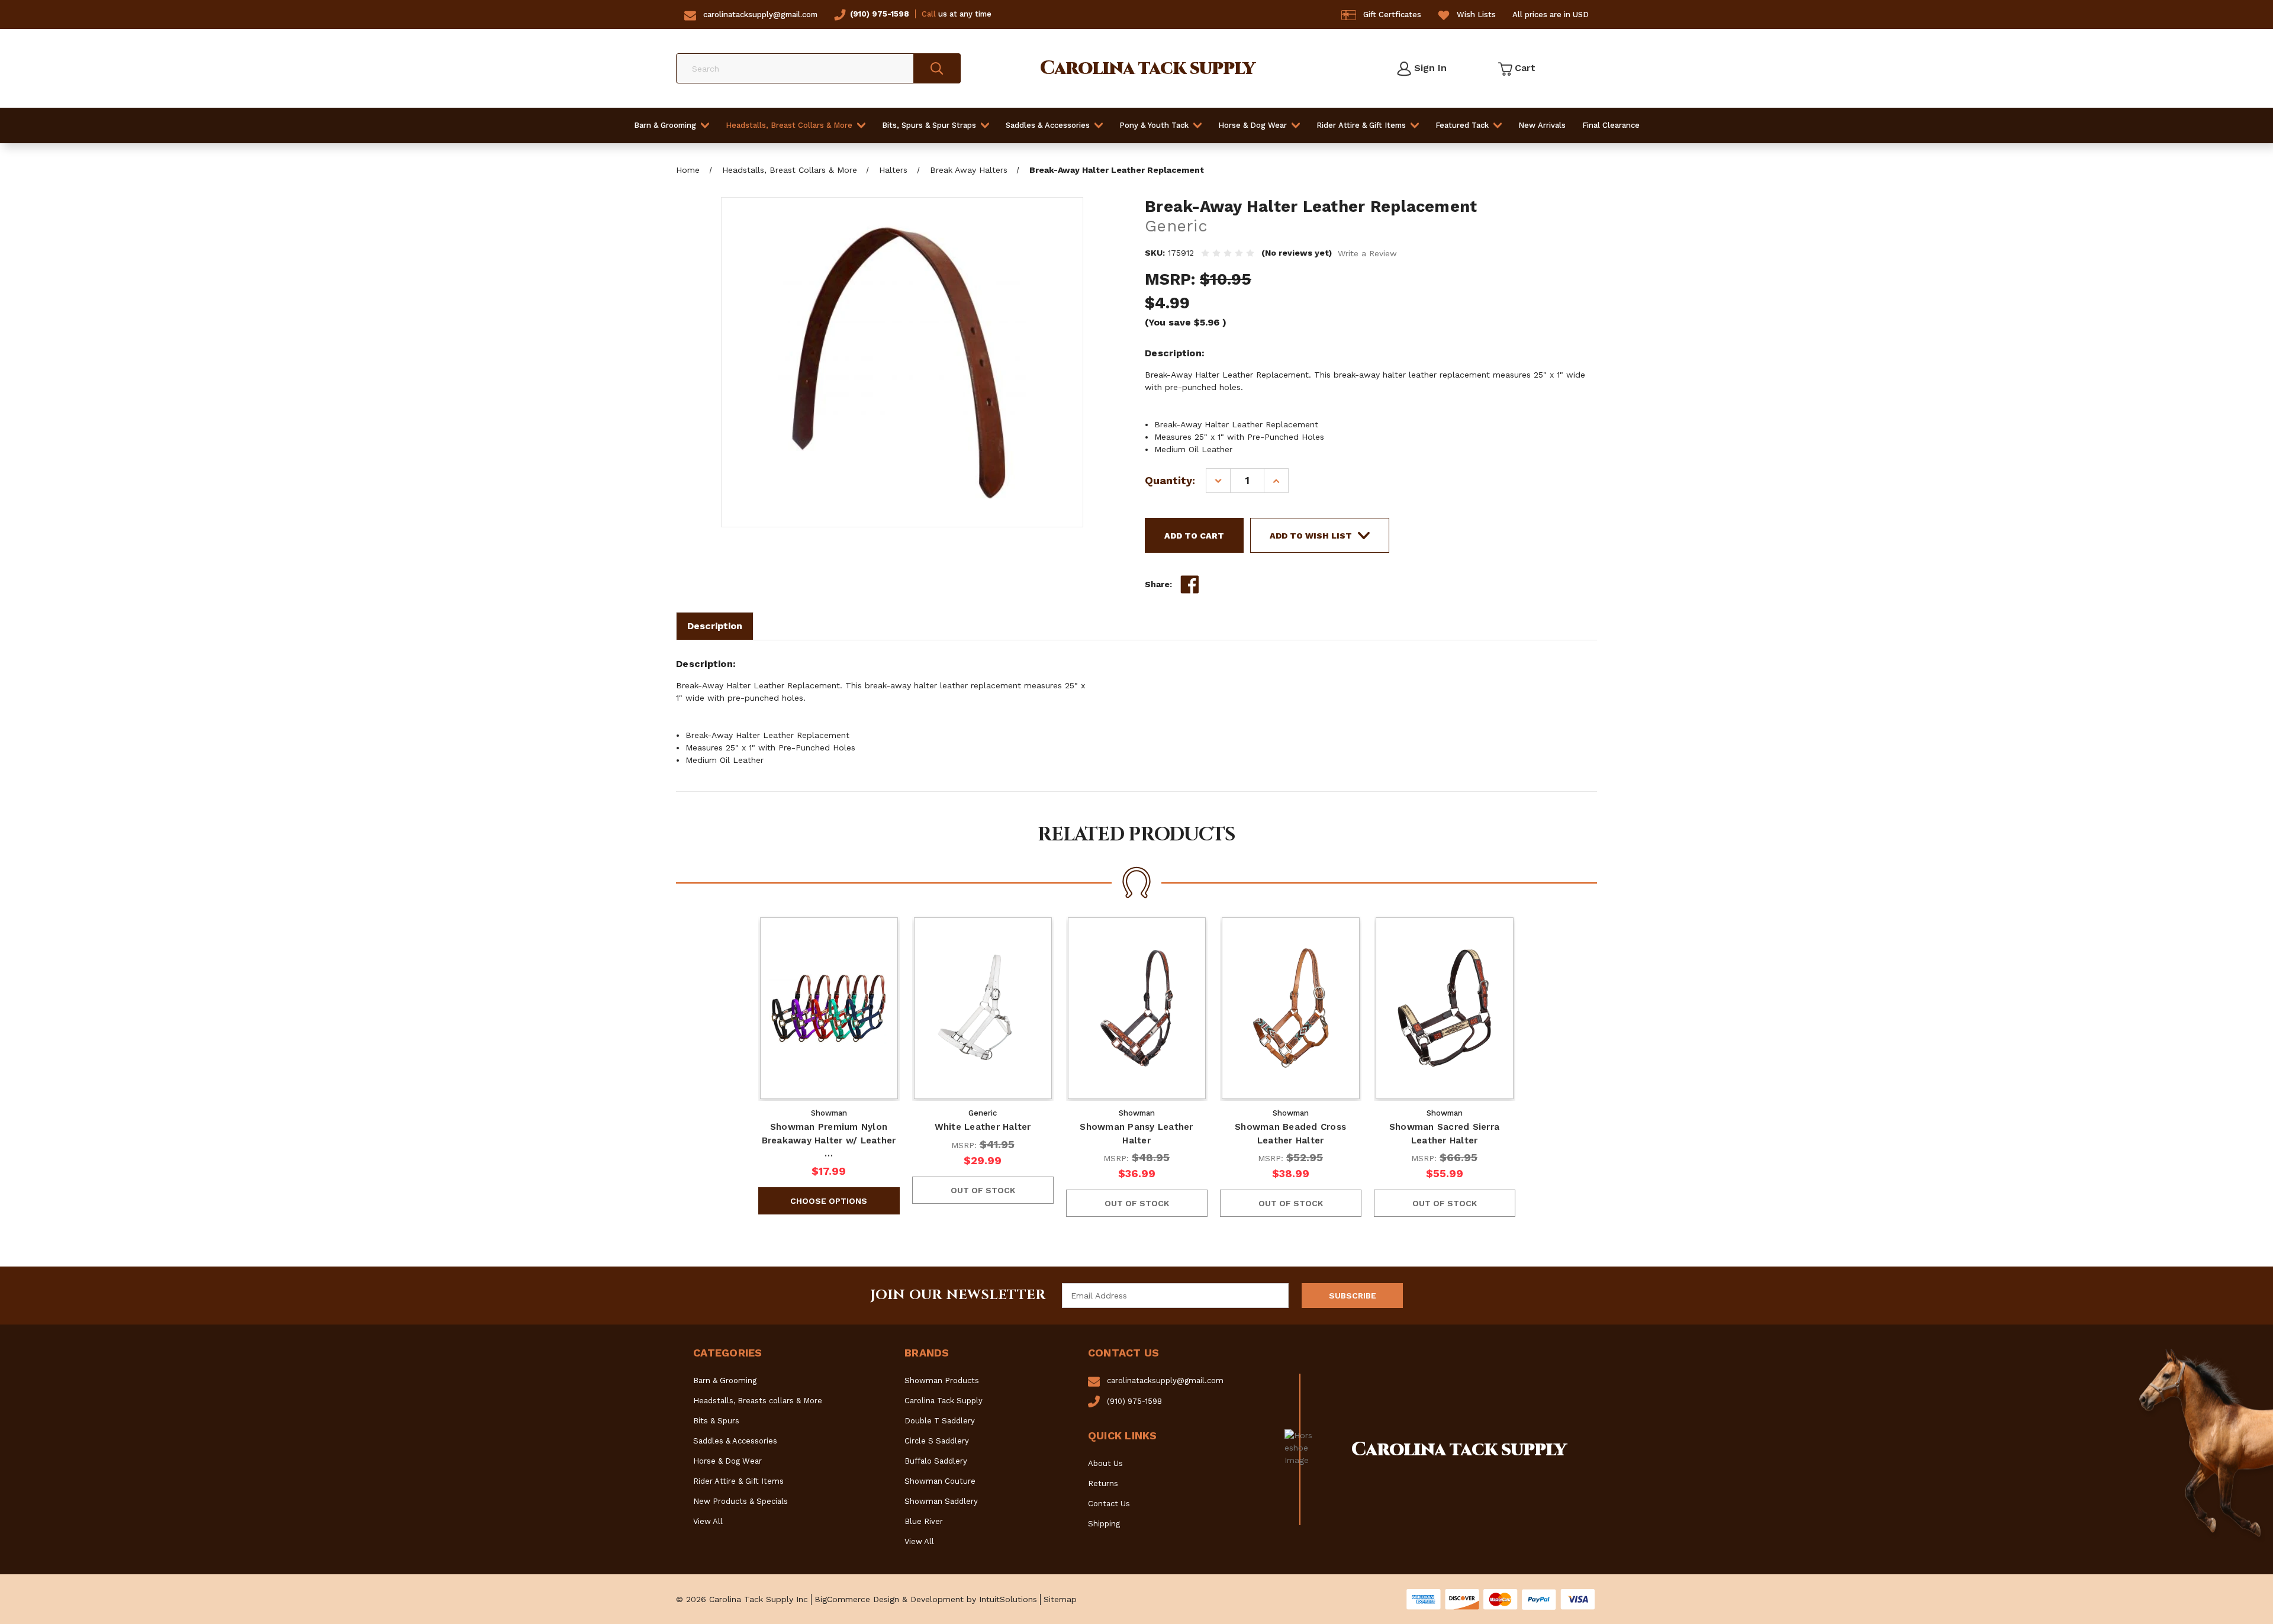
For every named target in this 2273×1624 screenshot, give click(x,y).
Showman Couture (940, 1481)
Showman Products (942, 1380)
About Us (1105, 1463)
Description (715, 626)
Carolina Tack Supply (944, 1401)
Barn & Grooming (665, 125)
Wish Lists (1476, 14)
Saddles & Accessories (1048, 125)
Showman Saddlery (941, 1501)
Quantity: (1170, 480)
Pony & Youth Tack (1154, 125)
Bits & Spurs (716, 1421)
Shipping (1104, 1524)
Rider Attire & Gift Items (1361, 125)
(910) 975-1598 (880, 14)
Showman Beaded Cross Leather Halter (1290, 1134)
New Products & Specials (741, 1501)
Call (929, 14)
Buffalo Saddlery (936, 1461)
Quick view (829, 1008)
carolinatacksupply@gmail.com (760, 14)
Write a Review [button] (1367, 253)
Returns (1103, 1483)
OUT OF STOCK (983, 1190)
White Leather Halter (983, 1127)
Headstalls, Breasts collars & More (758, 1401)
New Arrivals (1542, 125)
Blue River (924, 1521)
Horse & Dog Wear (1253, 125)
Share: (1158, 584)
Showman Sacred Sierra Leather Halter (1444, 1134)
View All (708, 1521)
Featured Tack (1462, 125)
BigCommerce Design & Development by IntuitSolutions (926, 1599)
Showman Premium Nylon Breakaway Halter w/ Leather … (829, 1140)
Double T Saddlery (940, 1421)
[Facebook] (1190, 585)
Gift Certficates (1392, 14)
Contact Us (1109, 1504)
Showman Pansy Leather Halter (1136, 1134)
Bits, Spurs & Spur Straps (929, 125)
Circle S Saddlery (937, 1441)
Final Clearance (1611, 125)
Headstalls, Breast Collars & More (789, 125)
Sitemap (1060, 1599)
